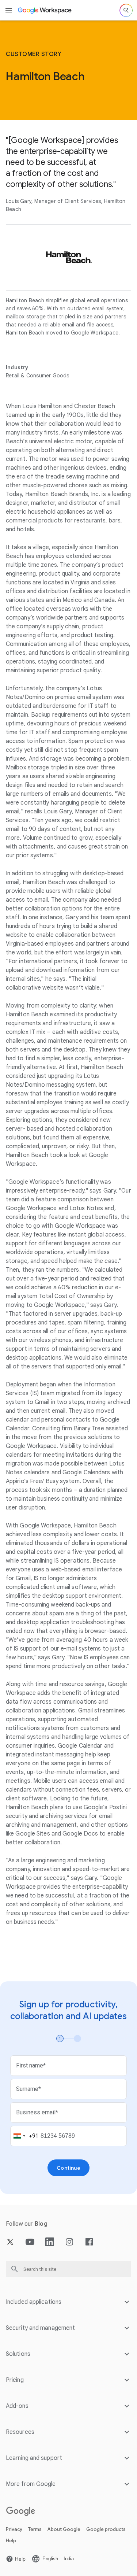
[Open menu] (9, 10)
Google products (106, 2529)
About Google (64, 2529)
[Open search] (126, 10)
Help (11, 2541)
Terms (35, 2529)
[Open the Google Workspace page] (45, 10)
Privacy (14, 2529)
